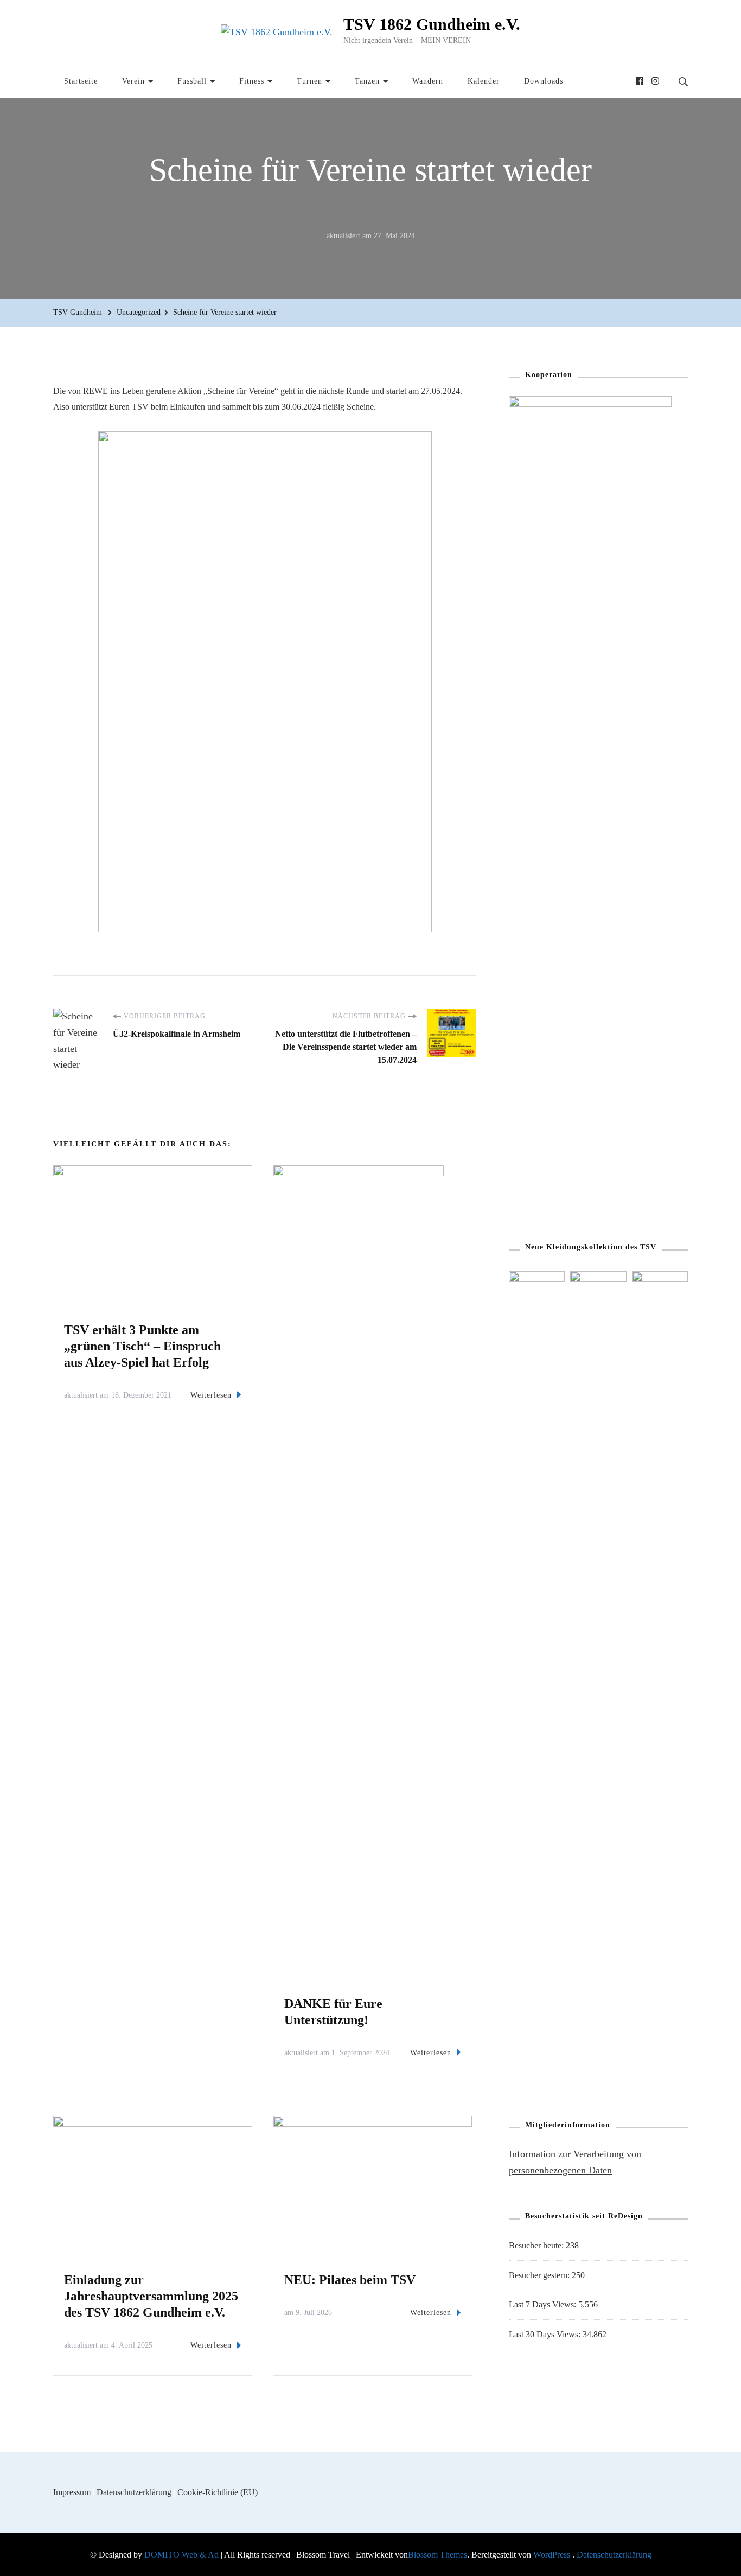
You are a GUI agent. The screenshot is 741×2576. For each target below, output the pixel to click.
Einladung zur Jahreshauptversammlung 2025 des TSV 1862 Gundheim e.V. (151, 2296)
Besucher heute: (537, 2245)
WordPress (552, 2555)
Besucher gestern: (540, 2275)
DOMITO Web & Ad (183, 2555)
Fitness (252, 81)
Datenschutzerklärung (134, 2492)
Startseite (81, 81)
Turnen (309, 81)
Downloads (544, 81)
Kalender (484, 81)
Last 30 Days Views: (546, 2334)
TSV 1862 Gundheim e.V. (432, 24)
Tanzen (367, 81)
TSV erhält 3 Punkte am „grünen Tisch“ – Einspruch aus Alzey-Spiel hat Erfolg (142, 1346)
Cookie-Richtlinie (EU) (218, 2492)
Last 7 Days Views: (544, 2304)
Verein (133, 81)
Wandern (428, 81)
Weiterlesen (211, 1395)
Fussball (192, 81)
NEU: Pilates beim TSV (350, 2280)
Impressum (72, 2492)
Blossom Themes (437, 2555)
